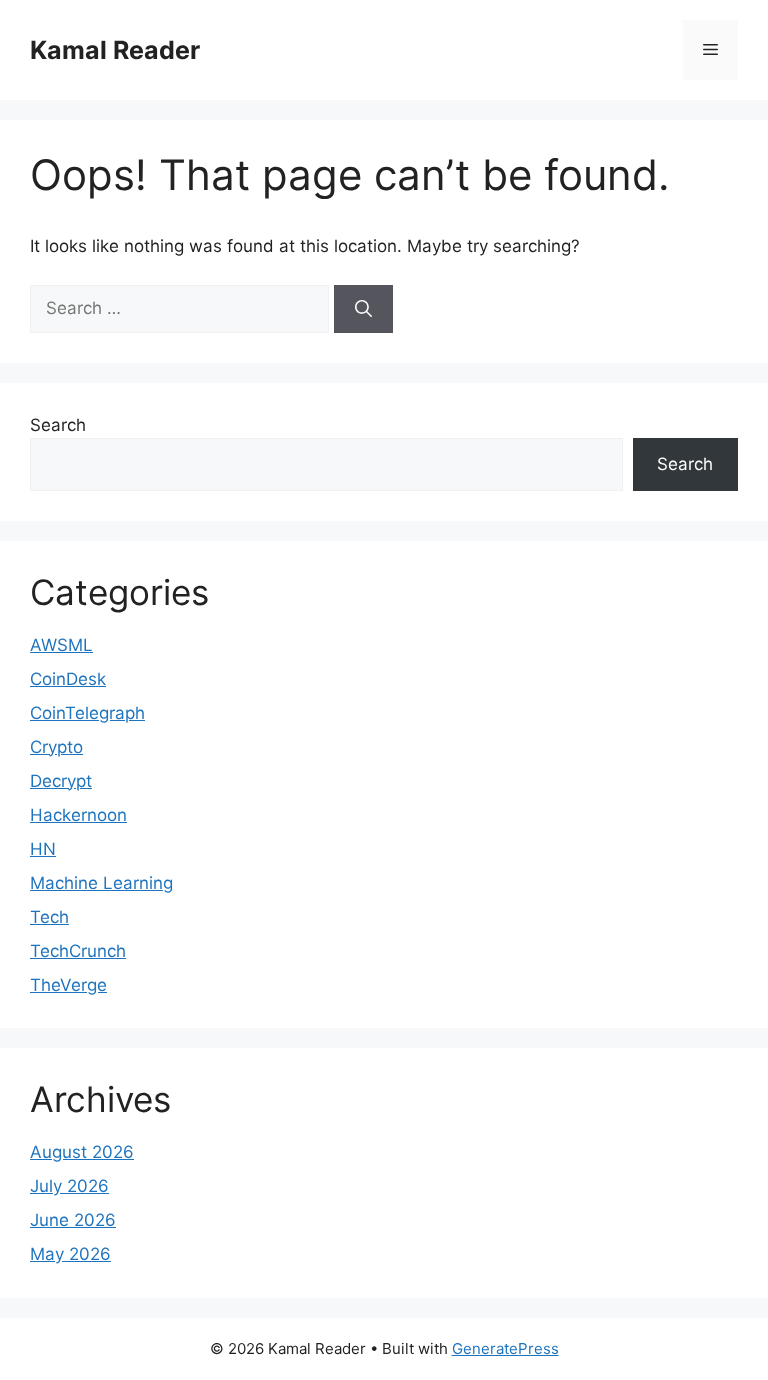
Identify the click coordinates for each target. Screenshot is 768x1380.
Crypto (56, 747)
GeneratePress (505, 1348)
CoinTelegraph (87, 713)
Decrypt (61, 781)
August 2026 (82, 1152)
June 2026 (73, 1220)
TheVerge (68, 985)
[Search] (363, 309)
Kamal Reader (115, 50)
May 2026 (70, 1254)
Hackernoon (78, 815)
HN (43, 849)
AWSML (61, 645)
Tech (49, 917)
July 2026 (69, 1186)
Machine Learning (101, 883)
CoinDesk (68, 679)
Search (58, 425)
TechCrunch (78, 951)
